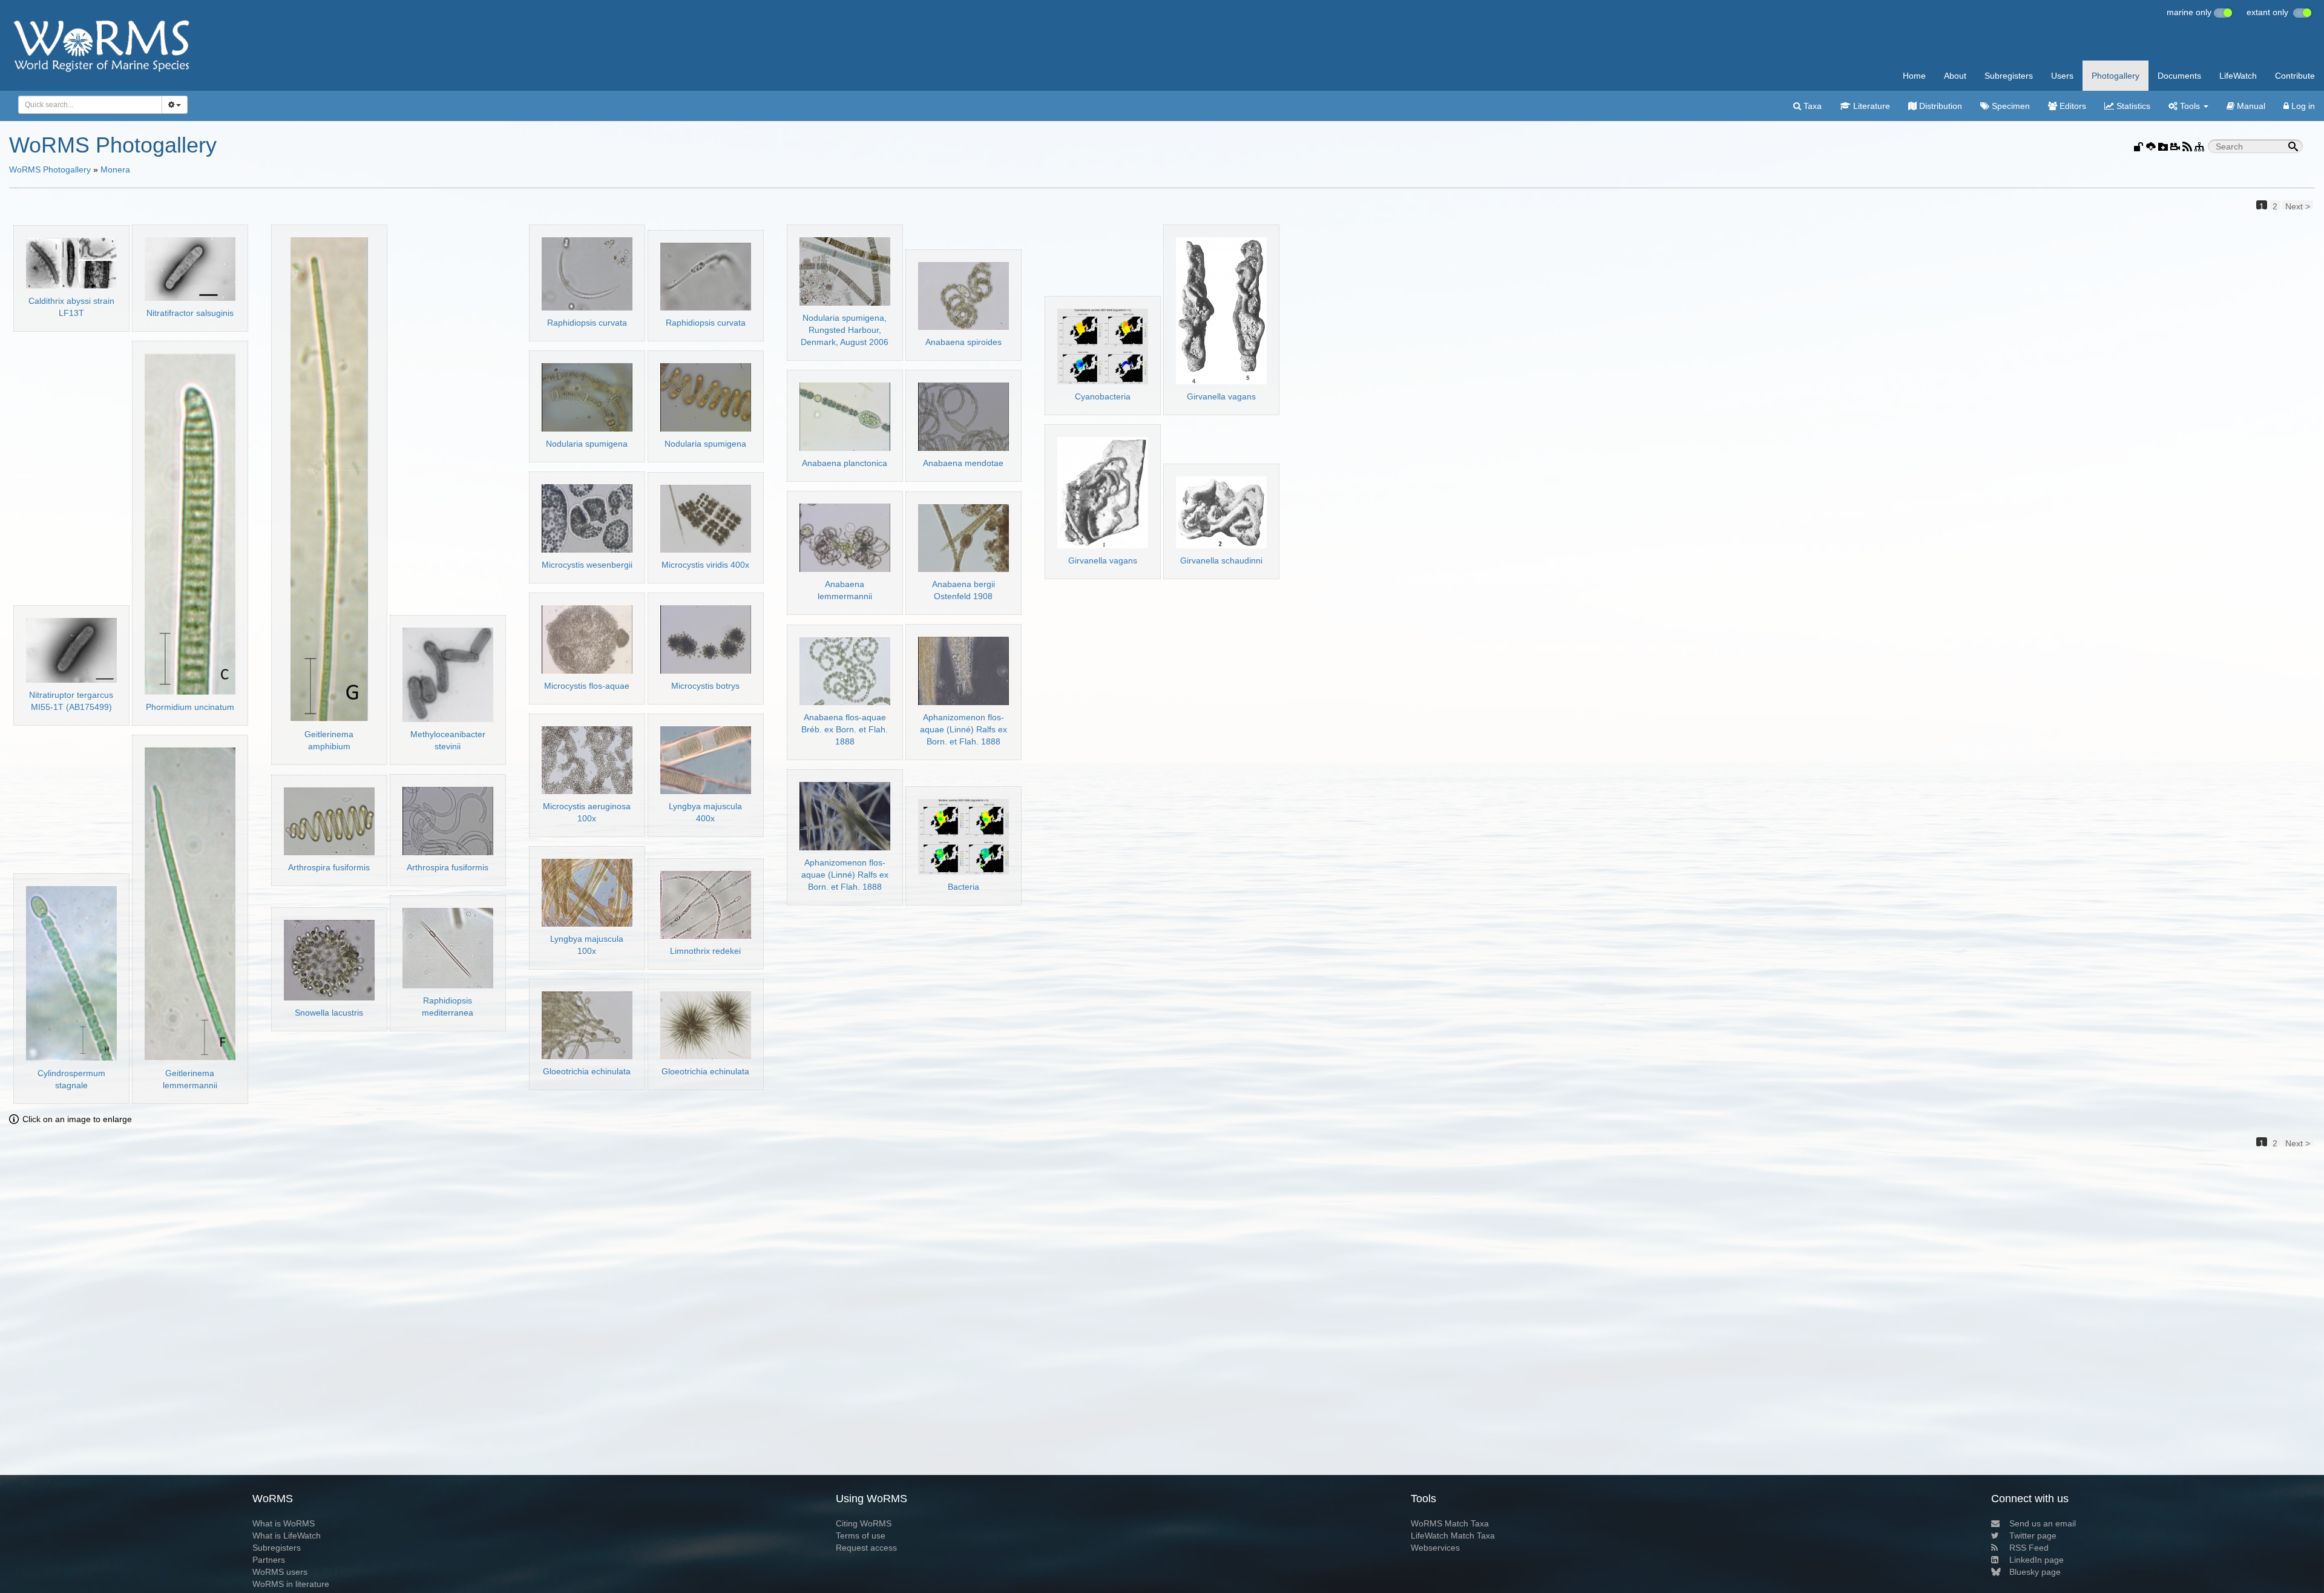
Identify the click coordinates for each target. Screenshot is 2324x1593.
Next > (2298, 205)
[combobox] (90, 105)
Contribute (2295, 76)
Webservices (1435, 1548)
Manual (2250, 106)
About (1955, 76)
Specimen (2010, 106)
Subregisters (2009, 76)
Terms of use (861, 1536)
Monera (115, 169)
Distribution (1939, 106)
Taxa (1811, 106)
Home (1914, 76)
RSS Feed (2029, 1548)
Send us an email (2043, 1523)
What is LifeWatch (287, 1536)
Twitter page (2033, 1536)
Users (2062, 76)
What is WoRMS (284, 1523)
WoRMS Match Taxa (1450, 1523)
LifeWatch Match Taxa (1453, 1536)
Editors (2072, 106)
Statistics (2132, 106)
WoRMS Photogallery (50, 169)
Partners (269, 1560)
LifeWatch (2238, 76)
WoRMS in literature (291, 1584)
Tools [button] (2190, 106)
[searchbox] (87, 105)
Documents (2179, 76)
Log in (2302, 106)
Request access (866, 1548)
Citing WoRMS (864, 1523)
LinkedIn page (2037, 1560)
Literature (1870, 106)
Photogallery (2116, 76)
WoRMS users (280, 1572)
